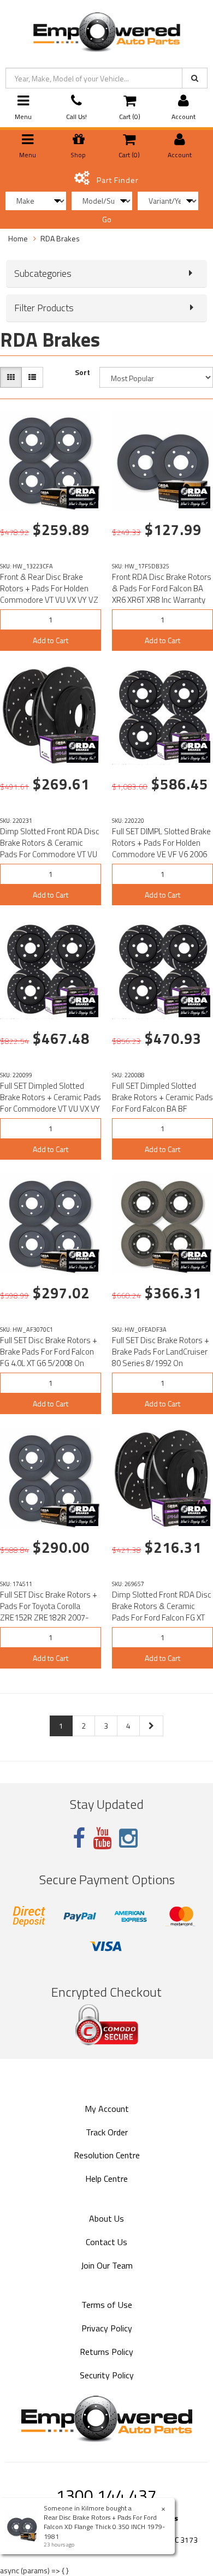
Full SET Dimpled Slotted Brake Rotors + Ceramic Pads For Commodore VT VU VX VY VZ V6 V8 (51, 1103)
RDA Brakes (60, 238)
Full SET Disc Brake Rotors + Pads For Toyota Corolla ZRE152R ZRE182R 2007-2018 (49, 1612)
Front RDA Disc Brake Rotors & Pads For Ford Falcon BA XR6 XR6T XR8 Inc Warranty (162, 588)
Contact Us (106, 2242)
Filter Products (44, 308)
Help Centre (106, 2179)
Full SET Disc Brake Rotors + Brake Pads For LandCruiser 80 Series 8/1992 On (161, 1352)
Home (18, 238)
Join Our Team (107, 2265)
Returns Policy (106, 2352)
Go (107, 219)
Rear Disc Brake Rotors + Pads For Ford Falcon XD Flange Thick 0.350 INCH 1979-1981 (104, 2527)
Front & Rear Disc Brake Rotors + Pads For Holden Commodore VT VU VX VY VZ (49, 588)
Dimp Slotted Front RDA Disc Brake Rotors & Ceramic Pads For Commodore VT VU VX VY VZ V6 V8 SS (50, 848)
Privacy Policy (107, 2328)
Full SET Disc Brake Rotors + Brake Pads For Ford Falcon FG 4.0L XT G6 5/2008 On (49, 1352)
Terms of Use (107, 2305)
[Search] (195, 78)
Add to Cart (51, 640)
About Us (106, 2218)
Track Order (107, 2132)
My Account (107, 2109)
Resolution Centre (107, 2155)
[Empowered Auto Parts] (106, 30)
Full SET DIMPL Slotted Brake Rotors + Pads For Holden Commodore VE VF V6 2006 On (161, 848)
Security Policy (107, 2375)
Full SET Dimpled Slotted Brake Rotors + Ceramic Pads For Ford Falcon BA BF (162, 1097)
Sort (82, 372)
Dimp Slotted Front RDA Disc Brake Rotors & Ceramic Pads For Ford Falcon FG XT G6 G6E (162, 1612)
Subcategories (43, 274)
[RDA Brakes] (82, 497)
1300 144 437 (106, 2495)
